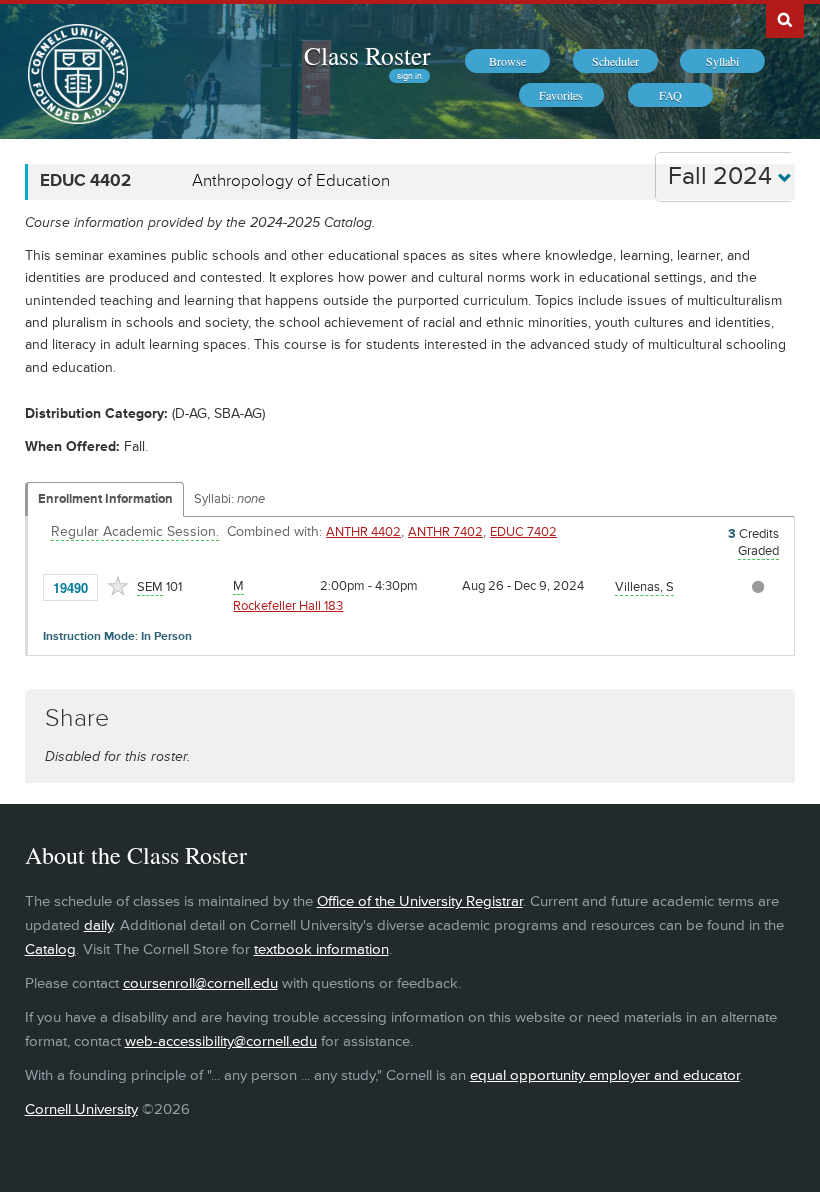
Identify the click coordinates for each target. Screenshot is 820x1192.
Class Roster (367, 55)
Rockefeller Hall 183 (288, 606)
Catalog (50, 949)
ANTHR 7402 (445, 532)
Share (77, 718)
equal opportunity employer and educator (605, 1075)
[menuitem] (507, 61)
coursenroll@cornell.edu (200, 983)
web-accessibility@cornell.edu (221, 1041)
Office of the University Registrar (420, 901)
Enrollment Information (105, 499)
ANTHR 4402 (363, 532)
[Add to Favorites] (118, 586)
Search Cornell (785, 19)
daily (98, 925)
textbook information (321, 949)
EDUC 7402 (523, 532)
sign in (409, 76)
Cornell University (81, 1109)
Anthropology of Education (291, 181)
